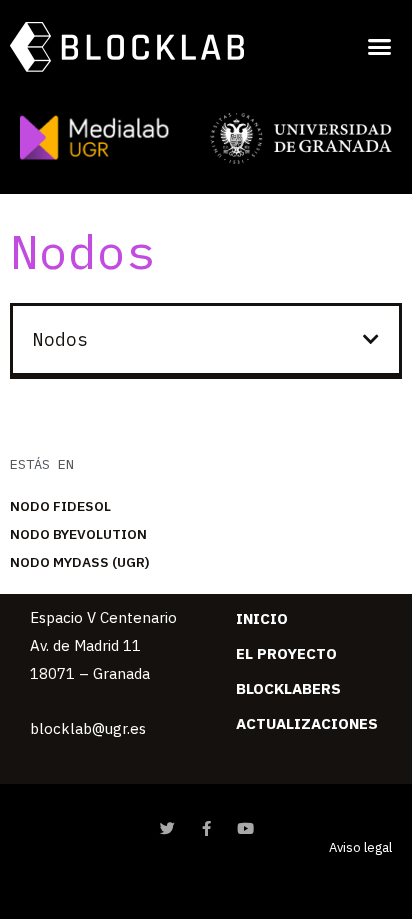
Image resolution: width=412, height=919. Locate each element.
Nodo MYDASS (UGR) (80, 562)
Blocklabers (288, 688)
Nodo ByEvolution (78, 534)
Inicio (262, 618)
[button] (379, 46)
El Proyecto (286, 653)
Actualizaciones (307, 723)
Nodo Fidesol (60, 506)
